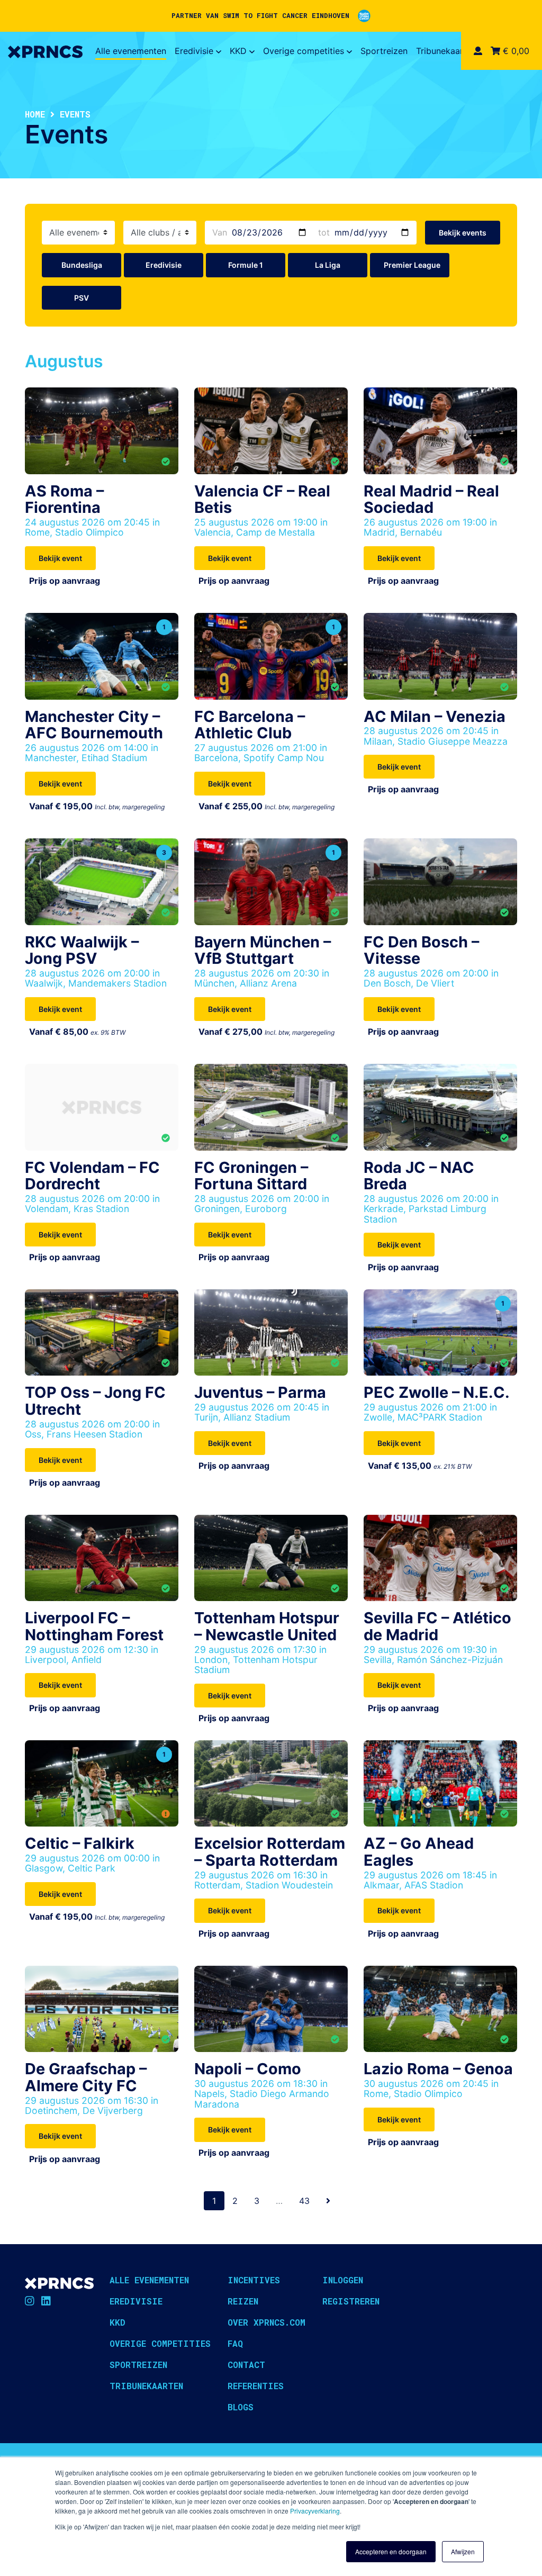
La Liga (328, 265)
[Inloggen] (478, 51)
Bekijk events (463, 233)
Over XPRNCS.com (267, 2322)
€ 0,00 (515, 51)
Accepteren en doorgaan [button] (391, 2551)
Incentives (254, 2280)
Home (35, 114)
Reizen (243, 2301)
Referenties (256, 2386)
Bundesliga (82, 265)
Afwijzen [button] (463, 2551)
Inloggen (343, 2280)
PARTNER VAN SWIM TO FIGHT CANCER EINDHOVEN (260, 15)
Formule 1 (246, 265)
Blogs (241, 2407)
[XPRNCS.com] (45, 51)
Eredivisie (194, 51)
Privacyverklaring (315, 2511)
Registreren (351, 2301)
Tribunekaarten (446, 51)
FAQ (235, 2343)
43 (304, 2201)
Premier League (412, 265)
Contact (246, 2365)
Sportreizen (384, 51)
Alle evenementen (131, 51)
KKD (238, 51)
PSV (82, 298)
